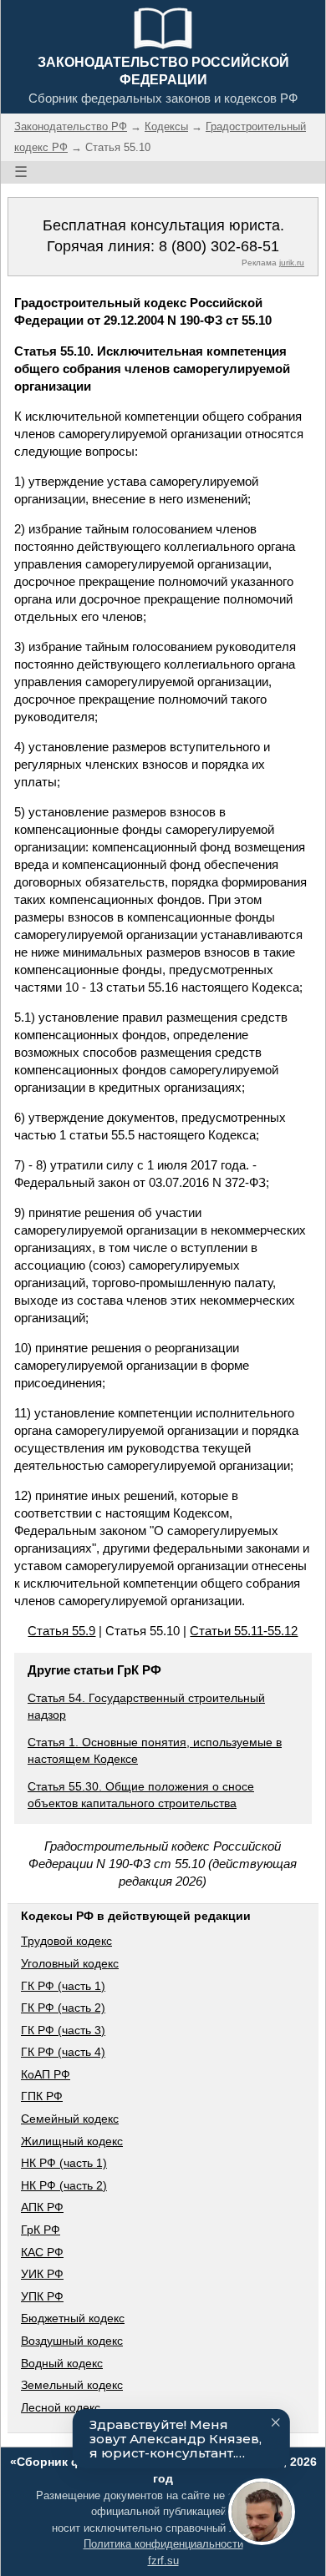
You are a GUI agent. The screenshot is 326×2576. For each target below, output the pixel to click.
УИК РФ (42, 2274)
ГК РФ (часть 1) (63, 1986)
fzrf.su (163, 2561)
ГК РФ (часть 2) (63, 2008)
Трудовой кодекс (66, 1941)
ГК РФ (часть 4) (63, 2052)
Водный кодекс (62, 2363)
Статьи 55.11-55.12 (244, 1631)
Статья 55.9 (61, 1631)
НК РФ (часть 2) (64, 2185)
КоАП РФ (46, 2074)
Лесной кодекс (61, 2407)
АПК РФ (42, 2207)
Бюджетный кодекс (73, 2318)
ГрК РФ (41, 2230)
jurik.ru (292, 263)
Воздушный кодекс (72, 2341)
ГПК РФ (42, 2096)
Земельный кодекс (72, 2385)
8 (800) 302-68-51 (219, 246)
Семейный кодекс (70, 2119)
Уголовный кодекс (70, 1963)
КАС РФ (42, 2252)
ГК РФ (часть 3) (63, 2030)
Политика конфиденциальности (163, 2544)
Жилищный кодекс (72, 2141)
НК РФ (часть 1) (64, 2163)
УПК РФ (42, 2296)
